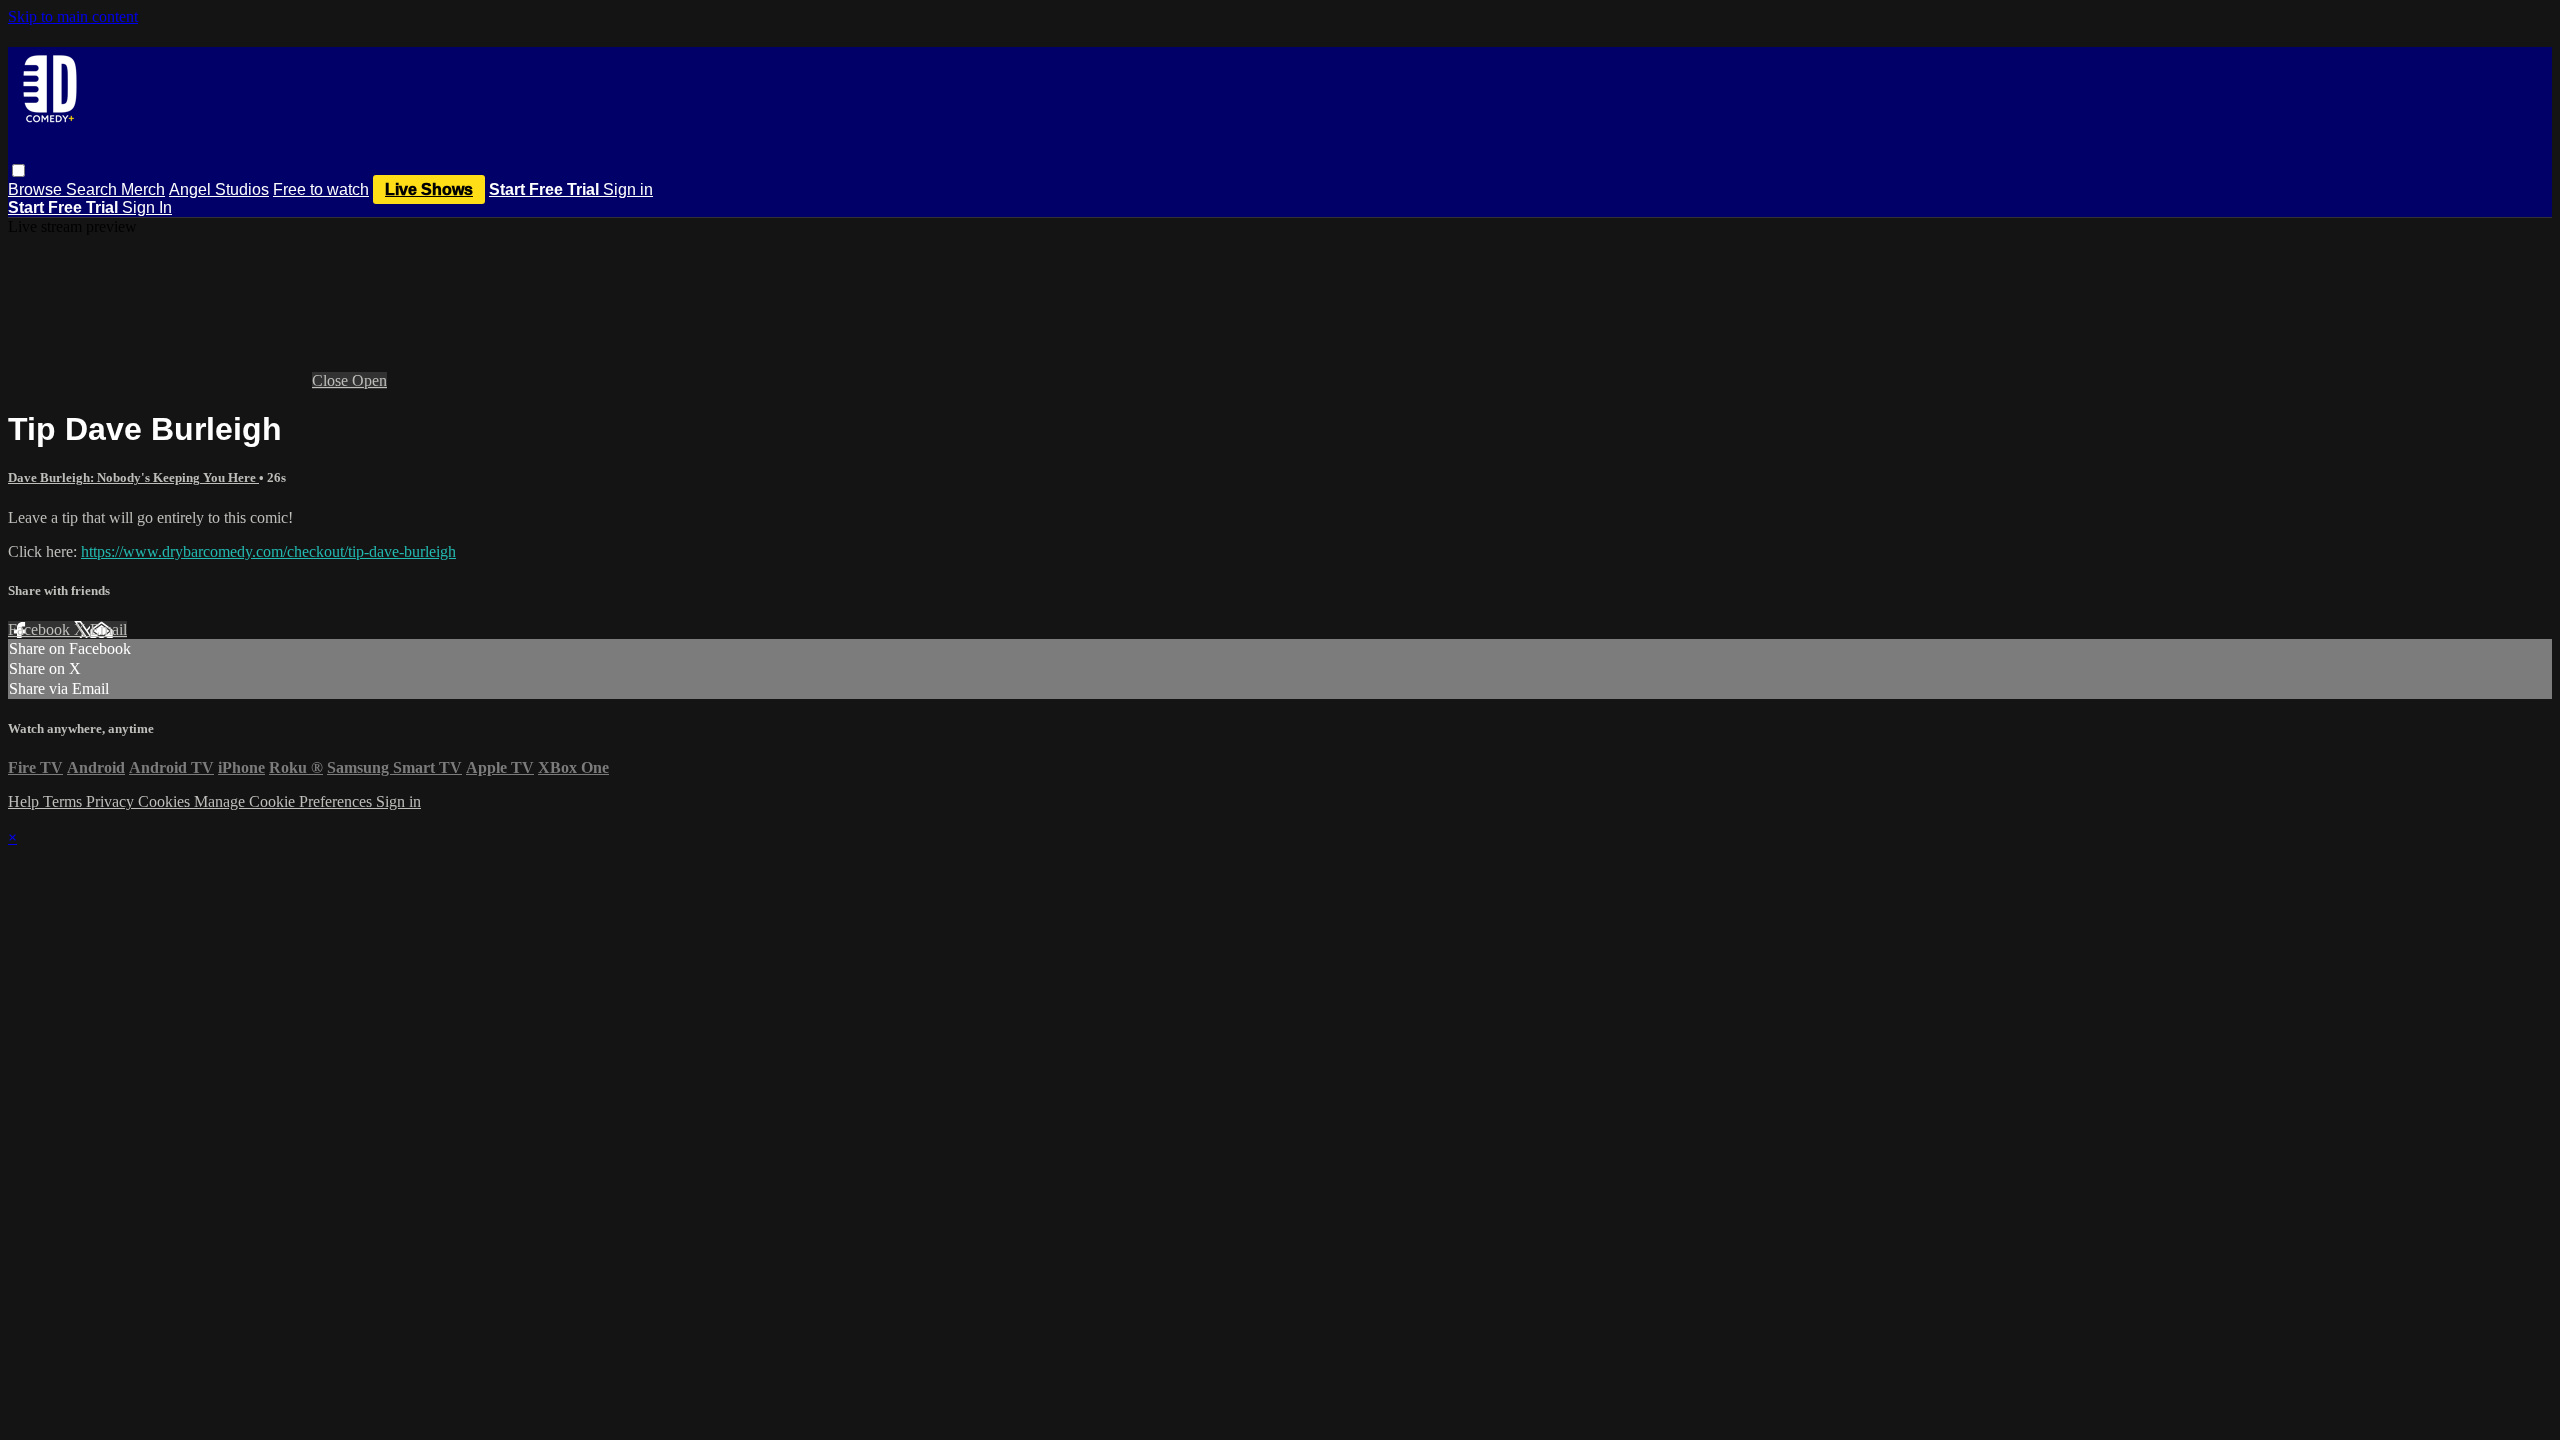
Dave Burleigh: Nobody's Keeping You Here (133, 477)
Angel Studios (219, 189)
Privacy (112, 801)
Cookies (166, 801)
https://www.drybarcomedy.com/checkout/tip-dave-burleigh (268, 551)
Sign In (147, 207)
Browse (37, 189)
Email (108, 629)
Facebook (41, 629)
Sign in (628, 189)
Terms (64, 801)
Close (332, 380)
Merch (143, 189)
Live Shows (429, 189)
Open (369, 380)
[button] (18, 170)
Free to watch (321, 189)
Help (25, 801)
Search (93, 189)
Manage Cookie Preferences (285, 801)
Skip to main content (73, 16)
